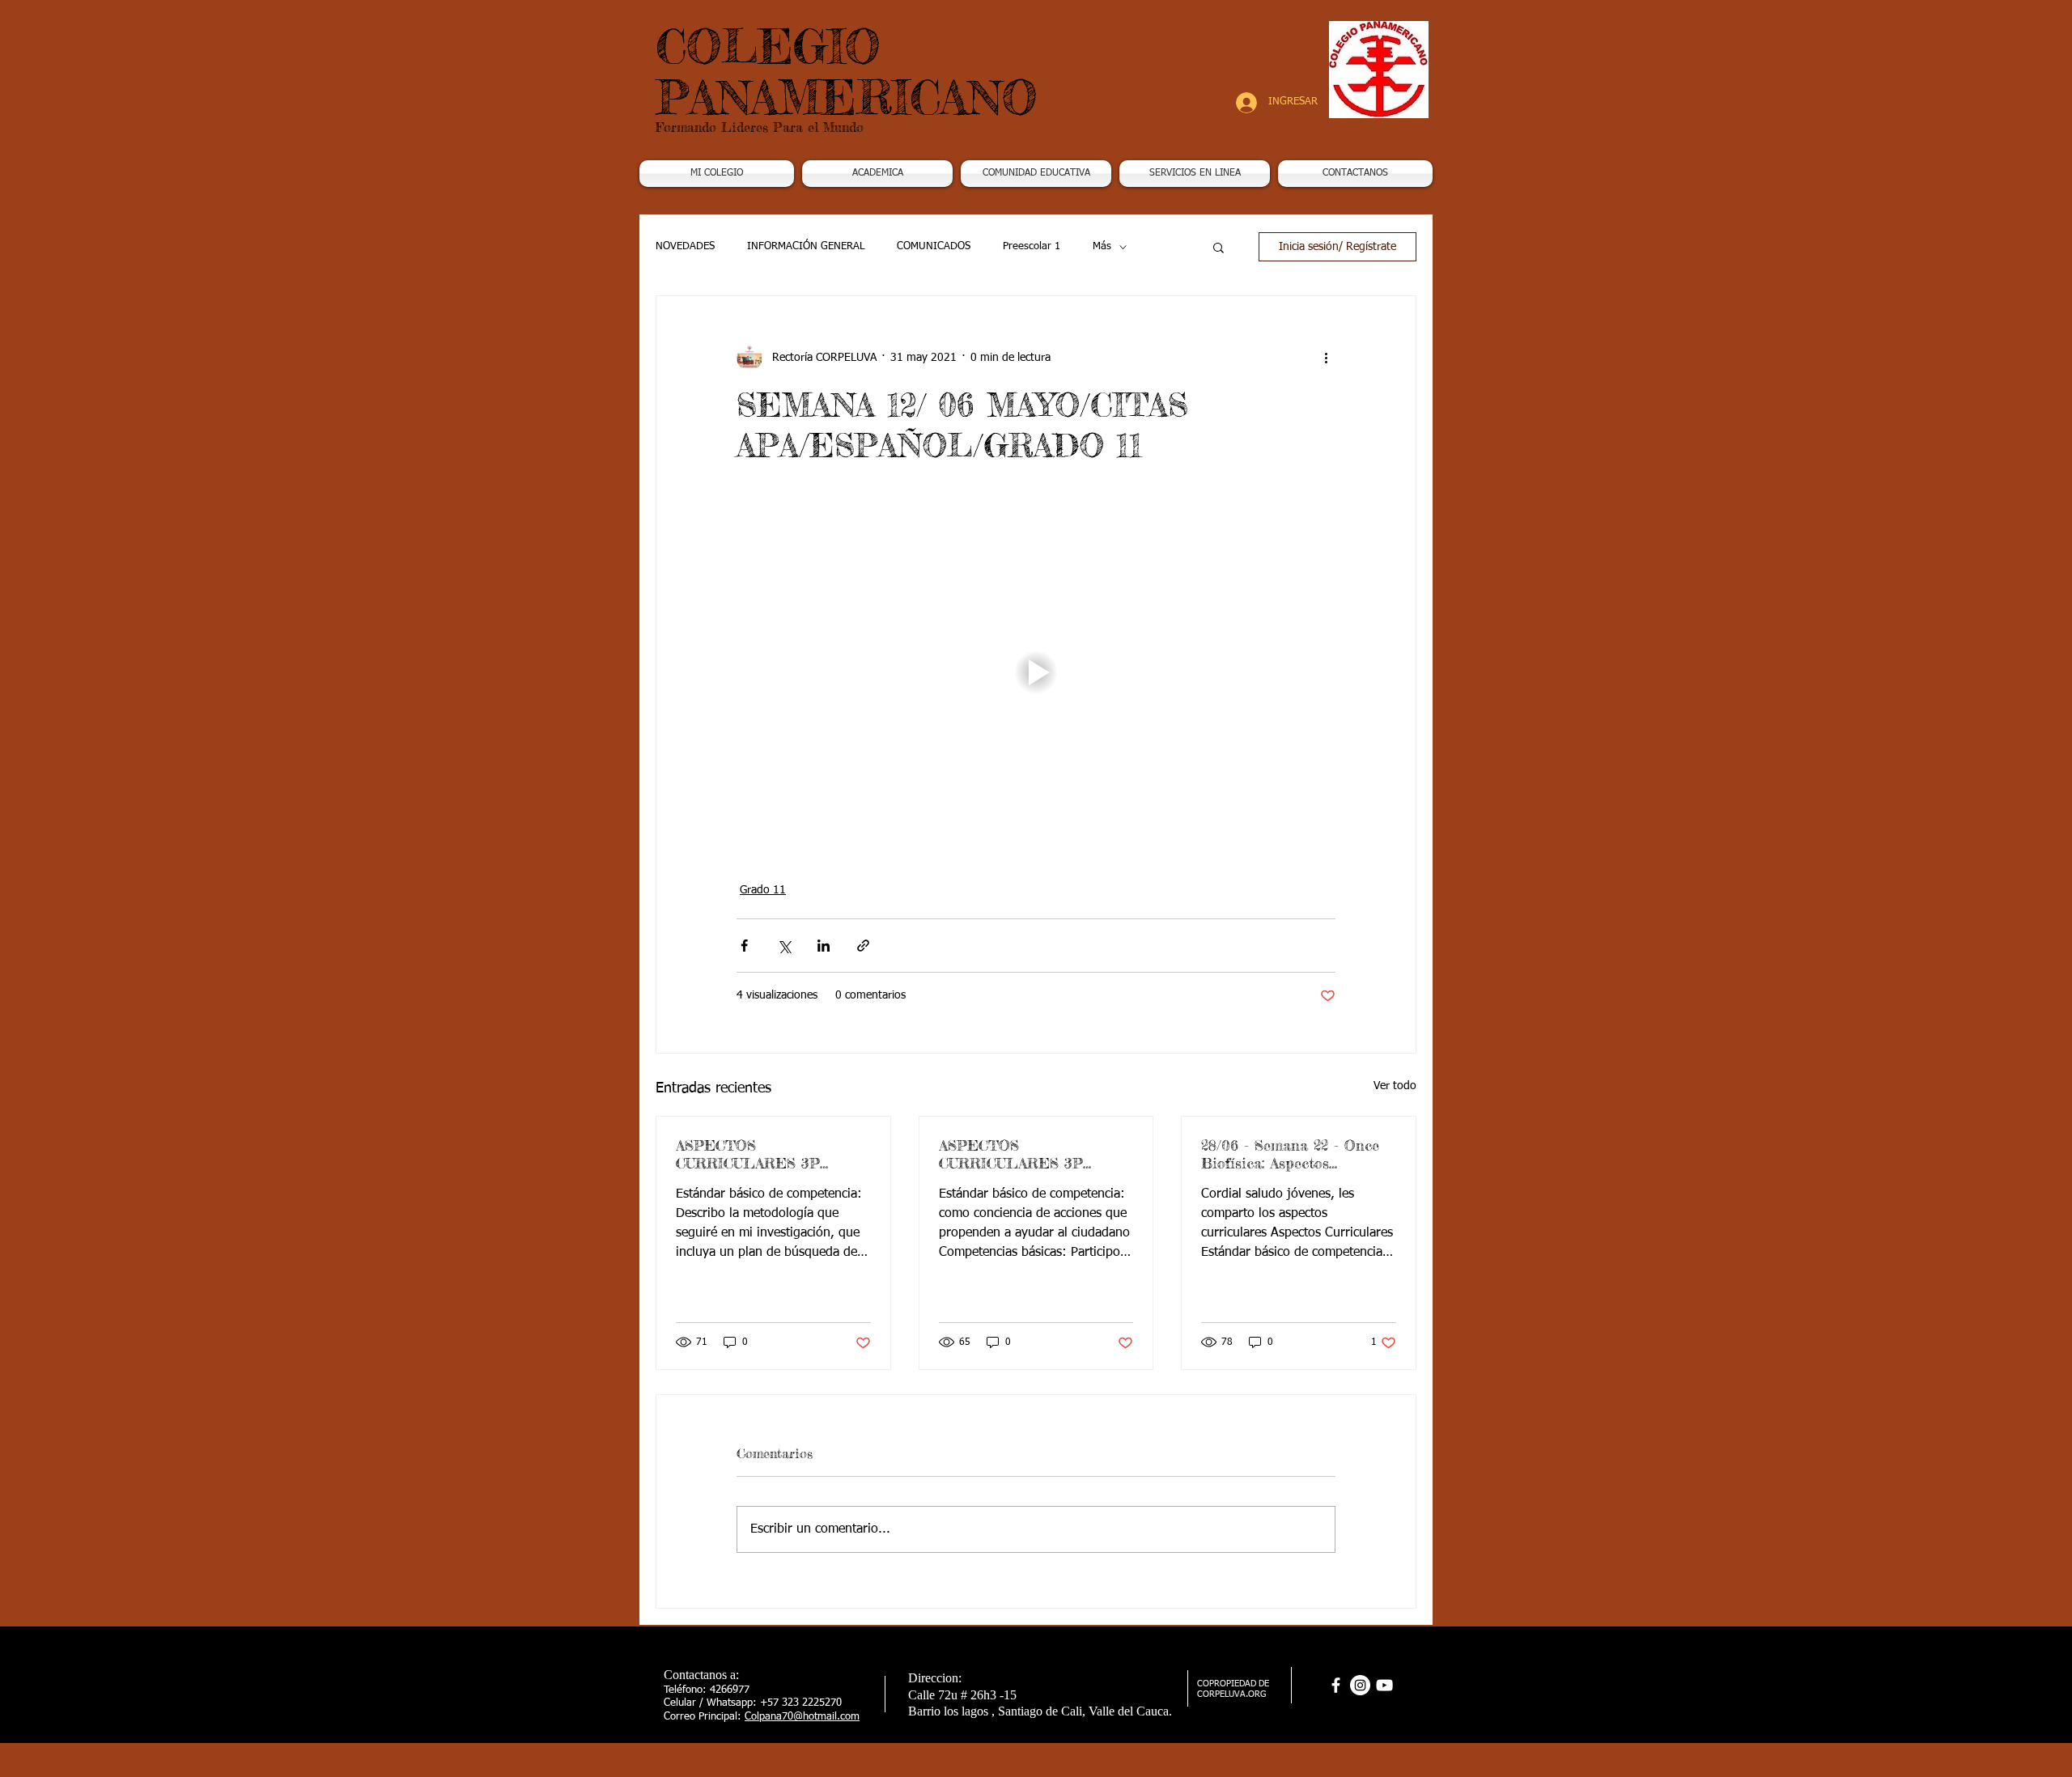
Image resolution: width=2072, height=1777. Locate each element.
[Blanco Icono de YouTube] (1384, 1685)
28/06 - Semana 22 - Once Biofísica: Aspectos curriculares (1290, 1154)
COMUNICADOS (934, 246)
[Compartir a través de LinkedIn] (824, 946)
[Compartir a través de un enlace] (863, 946)
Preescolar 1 (1032, 246)
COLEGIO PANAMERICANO (847, 72)
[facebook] (1336, 1685)
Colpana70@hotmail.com (802, 1717)
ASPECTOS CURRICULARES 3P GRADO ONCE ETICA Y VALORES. (1023, 1154)
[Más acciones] (1326, 358)
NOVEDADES (685, 246)
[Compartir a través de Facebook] (744, 946)
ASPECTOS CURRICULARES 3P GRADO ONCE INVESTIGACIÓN (748, 1154)
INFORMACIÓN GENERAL (806, 246)
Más (1102, 246)
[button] (877, 174)
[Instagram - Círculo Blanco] (1360, 1685)
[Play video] (1036, 672)
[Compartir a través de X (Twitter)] (784, 946)
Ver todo (1395, 1086)
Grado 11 (763, 890)
